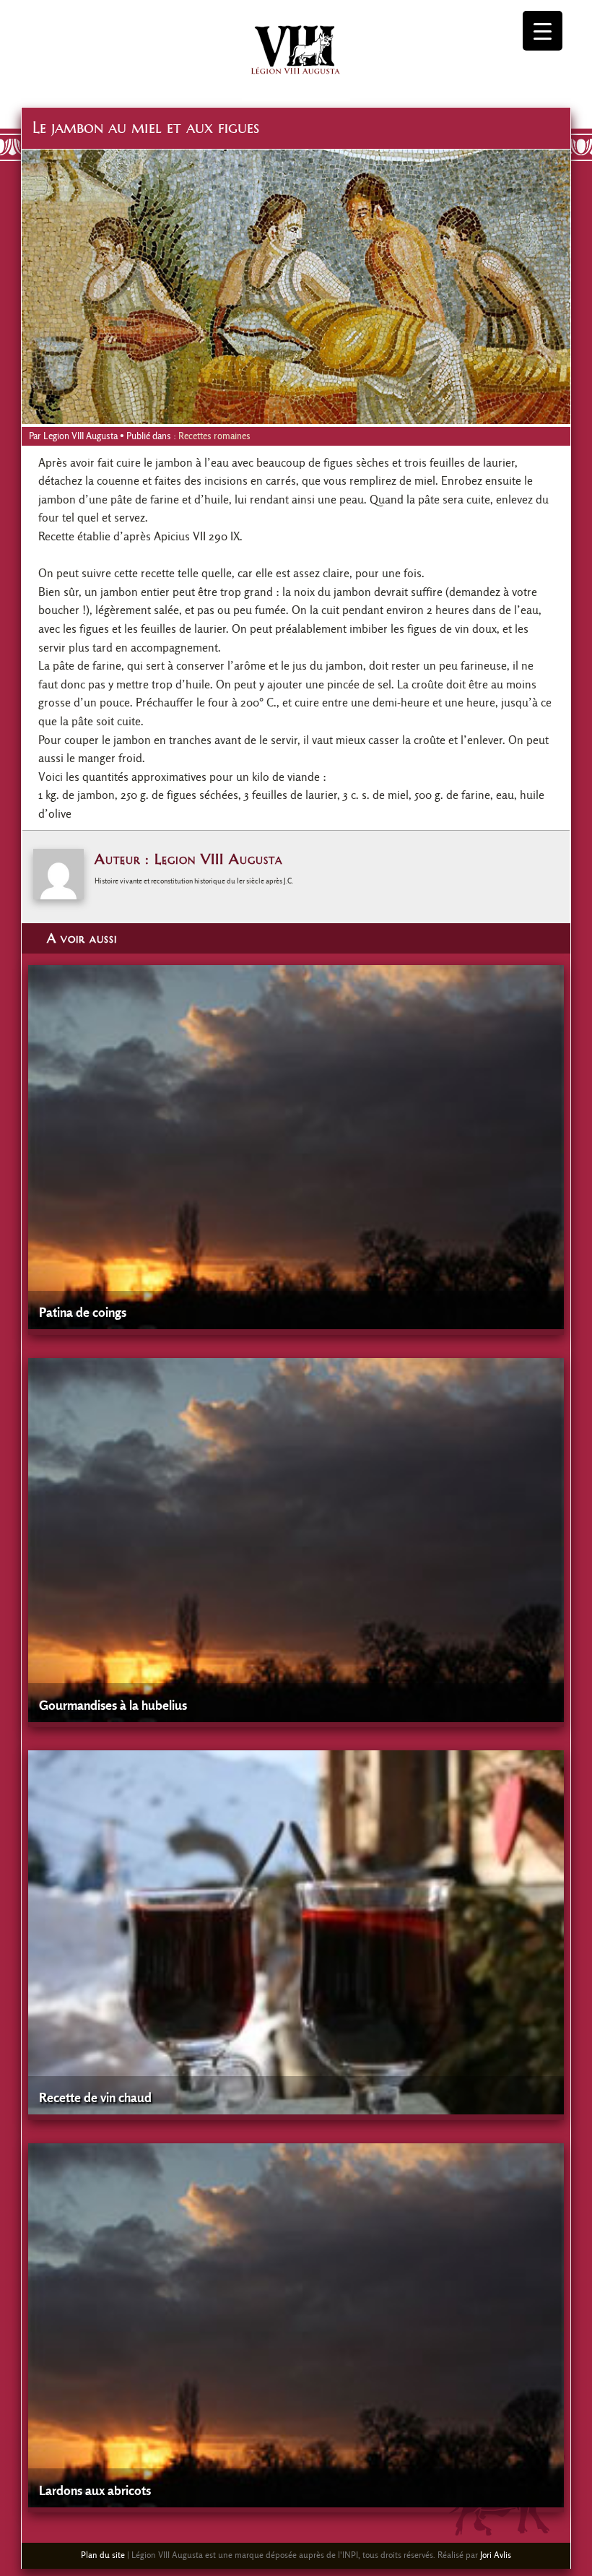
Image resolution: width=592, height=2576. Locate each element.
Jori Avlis (496, 2555)
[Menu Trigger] (543, 31)
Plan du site (103, 2555)
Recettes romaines (214, 436)
